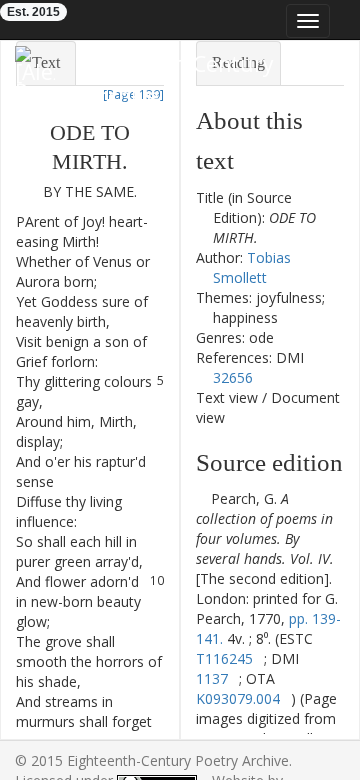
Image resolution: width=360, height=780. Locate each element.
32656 (233, 377)
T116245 (224, 658)
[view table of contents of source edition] (201, 498)
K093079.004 (238, 698)
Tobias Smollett (252, 267)
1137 (212, 678)
